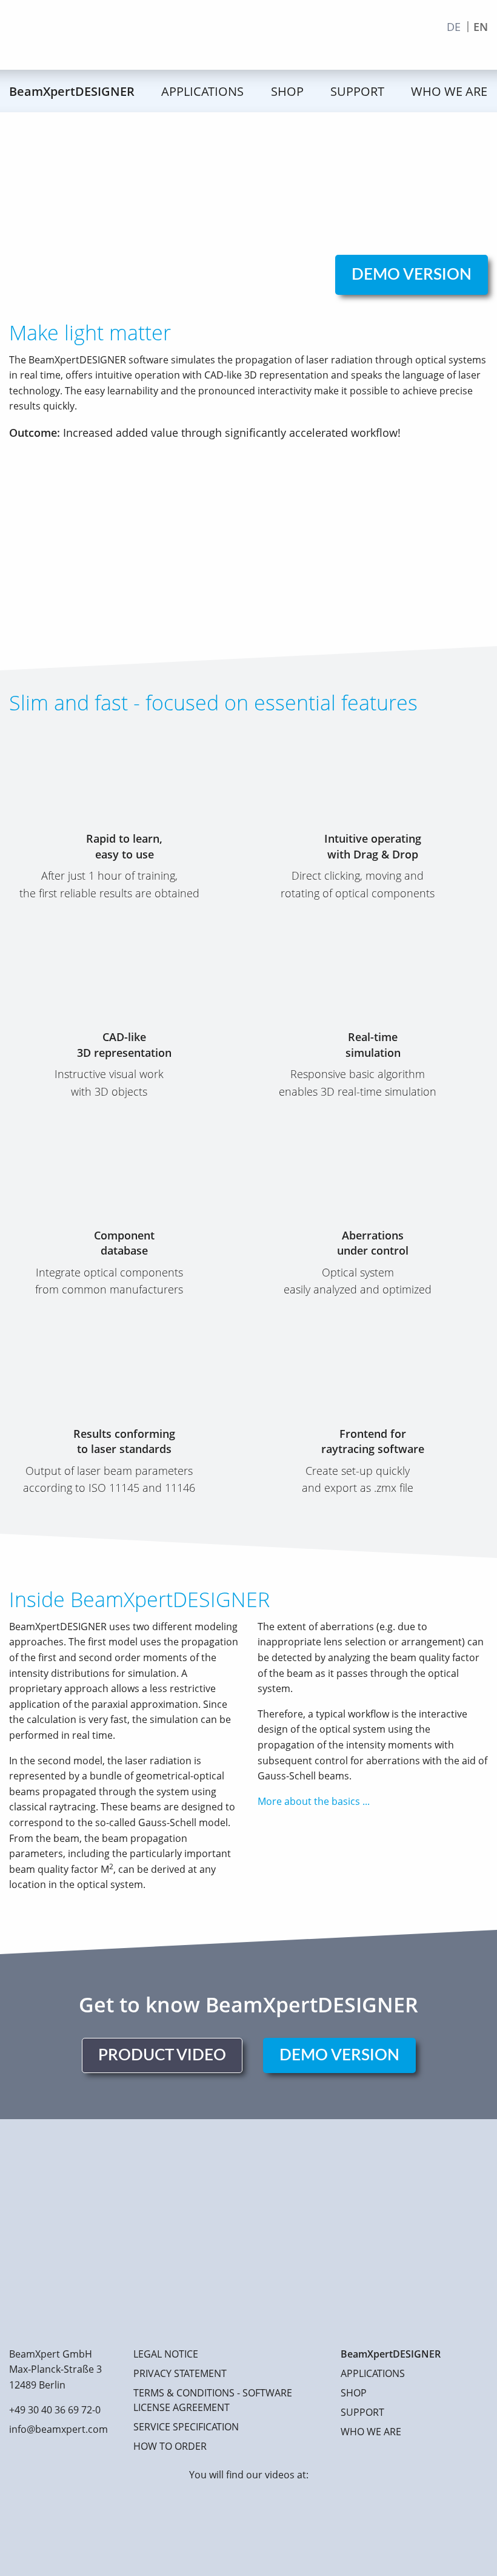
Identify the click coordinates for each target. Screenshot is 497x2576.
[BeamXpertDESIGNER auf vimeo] (248, 2523)
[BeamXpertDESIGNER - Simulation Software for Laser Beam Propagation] (127, 35)
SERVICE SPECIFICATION (186, 2427)
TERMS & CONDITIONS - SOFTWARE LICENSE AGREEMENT (213, 2400)
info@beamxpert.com (58, 2429)
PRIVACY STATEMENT (180, 2373)
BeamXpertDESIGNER (72, 91)
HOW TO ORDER (170, 2446)
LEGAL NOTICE (166, 2354)
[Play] (248, 573)
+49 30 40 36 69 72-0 (55, 2410)
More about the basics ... (314, 1801)
